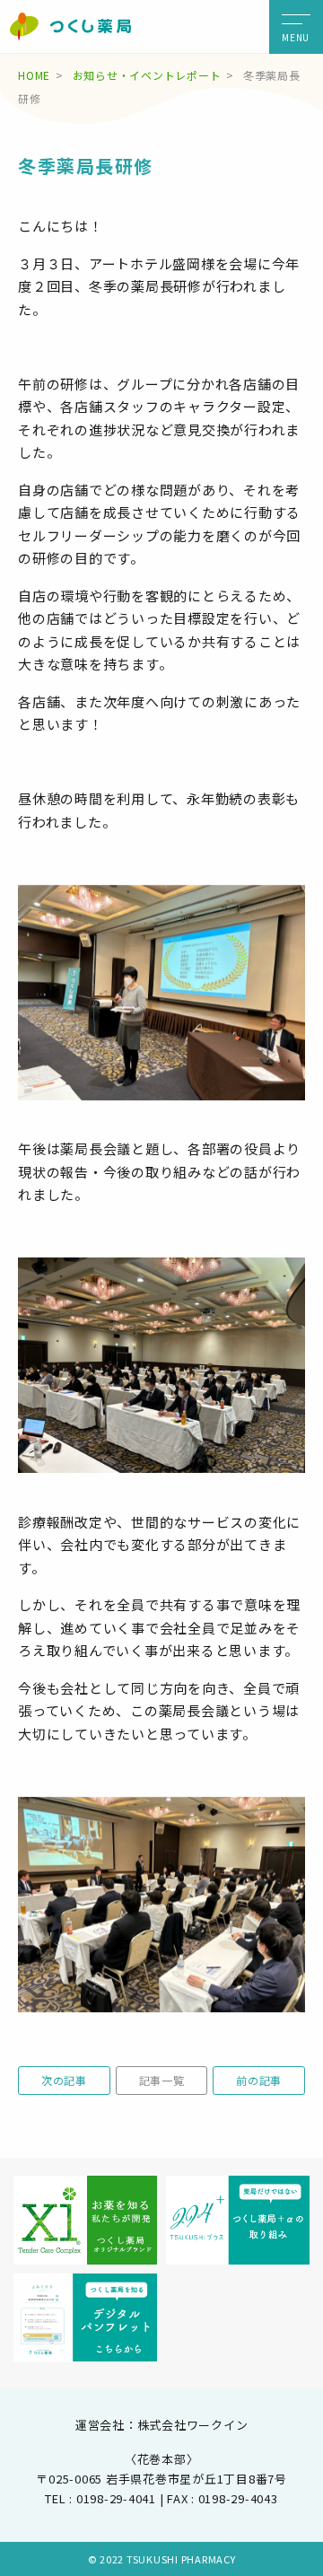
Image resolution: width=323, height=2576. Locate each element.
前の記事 (259, 2080)
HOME (34, 75)
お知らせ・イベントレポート (147, 75)
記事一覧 (162, 2080)
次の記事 (64, 2080)
